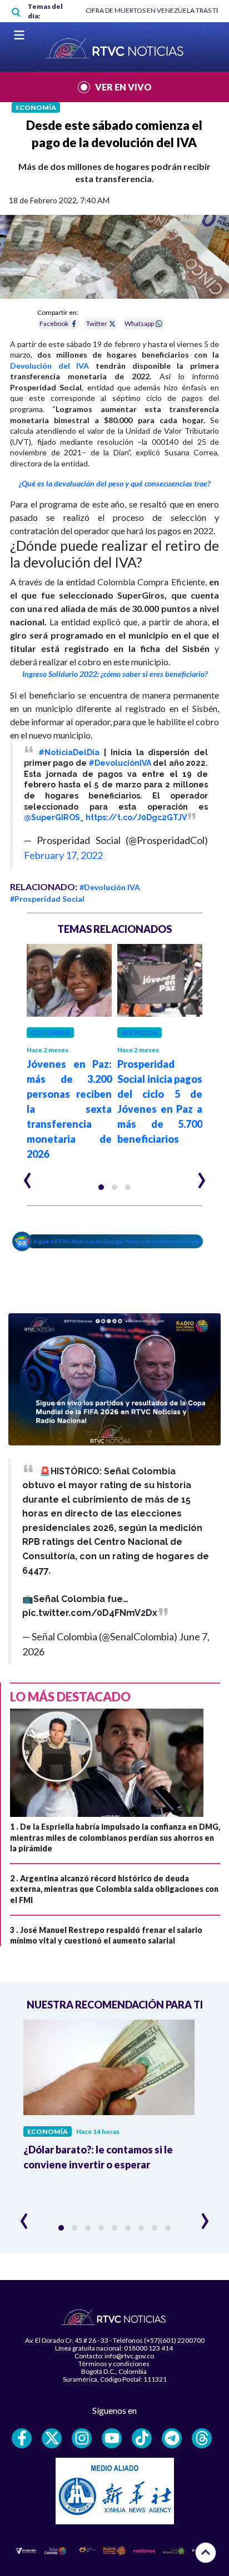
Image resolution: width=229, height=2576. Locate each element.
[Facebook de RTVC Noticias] (22, 2438)
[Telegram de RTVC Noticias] (172, 2438)
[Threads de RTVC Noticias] (202, 2438)
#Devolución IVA (110, 887)
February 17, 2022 (63, 855)
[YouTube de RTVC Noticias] (112, 2438)
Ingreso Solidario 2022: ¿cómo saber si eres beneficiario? (115, 674)
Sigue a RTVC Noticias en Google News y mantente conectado (118, 1241)
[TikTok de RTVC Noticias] (142, 2438)
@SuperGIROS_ (54, 817)
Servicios (140, 1033)
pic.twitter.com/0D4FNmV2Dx (90, 1613)
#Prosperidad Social (47, 899)
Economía (36, 107)
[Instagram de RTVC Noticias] (82, 2438)
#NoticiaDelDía (69, 752)
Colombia (50, 1033)
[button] (101, 1187)
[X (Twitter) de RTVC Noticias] (52, 2438)
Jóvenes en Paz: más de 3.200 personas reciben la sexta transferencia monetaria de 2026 (69, 1109)
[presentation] (28, 1176)
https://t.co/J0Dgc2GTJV (136, 817)
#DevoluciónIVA (120, 763)
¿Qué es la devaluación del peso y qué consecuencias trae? (114, 483)
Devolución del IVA (49, 366)
